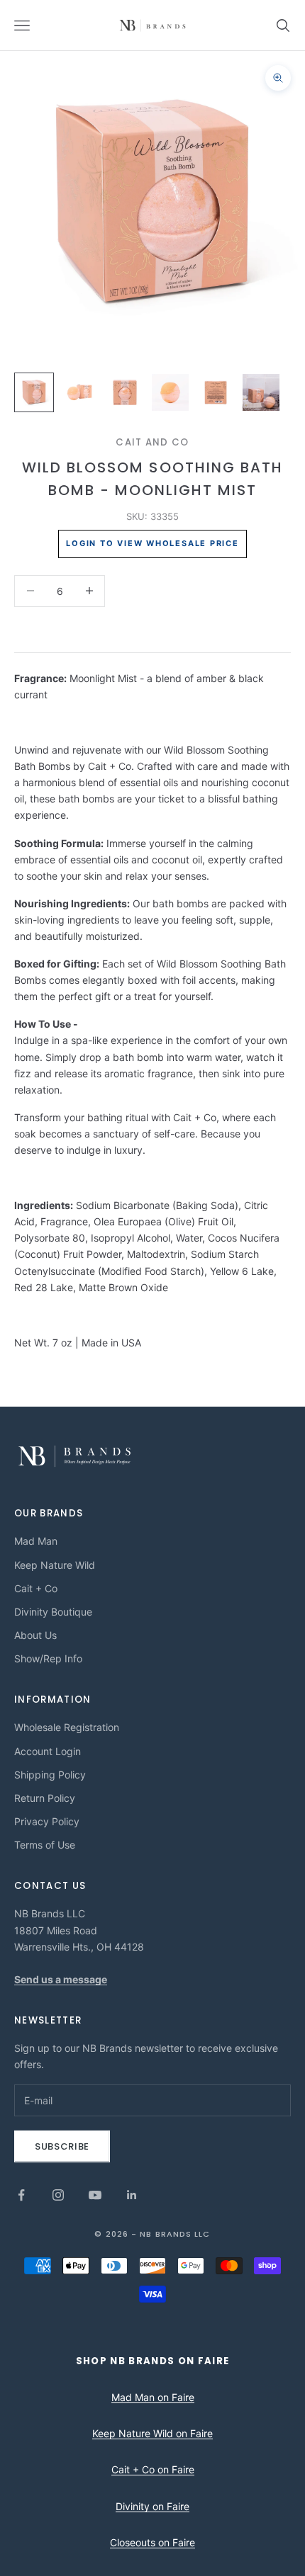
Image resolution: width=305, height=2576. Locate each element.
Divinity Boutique (53, 1612)
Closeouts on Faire (152, 2542)
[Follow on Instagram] (58, 2195)
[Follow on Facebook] (21, 2195)
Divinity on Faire (152, 2506)
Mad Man (36, 1541)
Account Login (48, 1751)
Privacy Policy (47, 1821)
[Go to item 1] (34, 392)
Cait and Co (152, 442)
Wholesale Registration (67, 1727)
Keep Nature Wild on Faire (152, 2433)
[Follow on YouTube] (95, 2195)
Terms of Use (45, 1845)
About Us (35, 1635)
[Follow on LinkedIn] (132, 2195)
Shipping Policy (50, 1775)
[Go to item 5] (216, 392)
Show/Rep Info (48, 1658)
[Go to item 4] (170, 392)
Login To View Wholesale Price (152, 543)
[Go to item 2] (79, 392)
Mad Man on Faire (153, 2397)
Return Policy (45, 1798)
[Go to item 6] (261, 392)
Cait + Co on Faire (153, 2469)
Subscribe (62, 2146)
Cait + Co (36, 1588)
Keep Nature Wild (55, 1565)
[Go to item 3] (125, 392)
